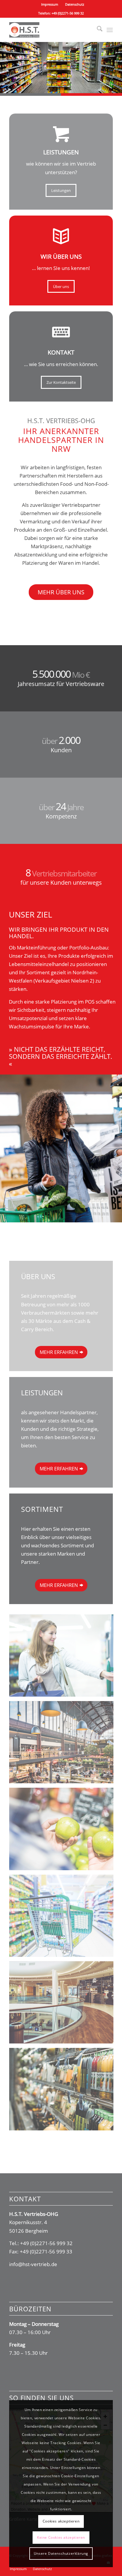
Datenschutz (75, 4)
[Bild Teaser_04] (64, 1918)
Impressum (50, 4)
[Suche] (97, 30)
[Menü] (110, 30)
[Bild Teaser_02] (64, 1744)
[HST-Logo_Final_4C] (51, 30)
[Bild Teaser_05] (64, 2005)
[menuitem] (50, 4)
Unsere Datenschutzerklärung (61, 2553)
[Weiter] (117, 62)
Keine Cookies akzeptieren (61, 2537)
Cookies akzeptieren (61, 2521)
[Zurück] (5, 62)
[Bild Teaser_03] (64, 1831)
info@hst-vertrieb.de (33, 2264)
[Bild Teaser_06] (64, 2091)
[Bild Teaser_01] (64, 1658)
